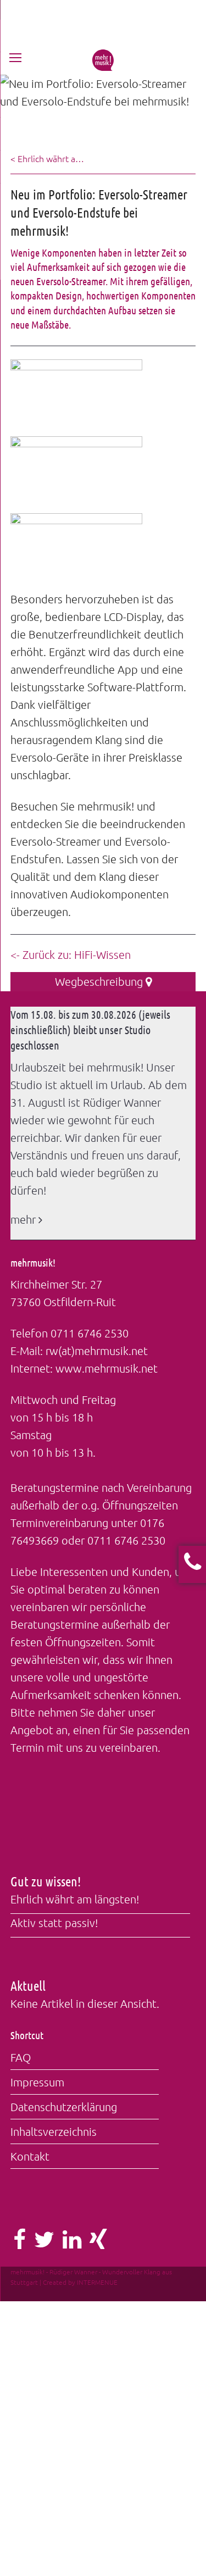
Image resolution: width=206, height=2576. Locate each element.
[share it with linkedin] (72, 2243)
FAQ (21, 2057)
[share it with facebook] (20, 2243)
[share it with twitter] (44, 2243)
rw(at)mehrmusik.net (97, 1351)
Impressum (37, 2082)
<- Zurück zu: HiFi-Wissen (71, 954)
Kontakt (30, 2156)
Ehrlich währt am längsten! (75, 1899)
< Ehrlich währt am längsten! (48, 158)
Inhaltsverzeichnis (54, 2131)
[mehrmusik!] (103, 66)
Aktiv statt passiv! (54, 1923)
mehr (24, 1219)
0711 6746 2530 (90, 1333)
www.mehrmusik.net (107, 1368)
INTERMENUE (97, 2282)
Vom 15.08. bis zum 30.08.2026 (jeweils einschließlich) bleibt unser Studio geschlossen (90, 1030)
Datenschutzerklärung (64, 2107)
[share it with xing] (98, 2243)
